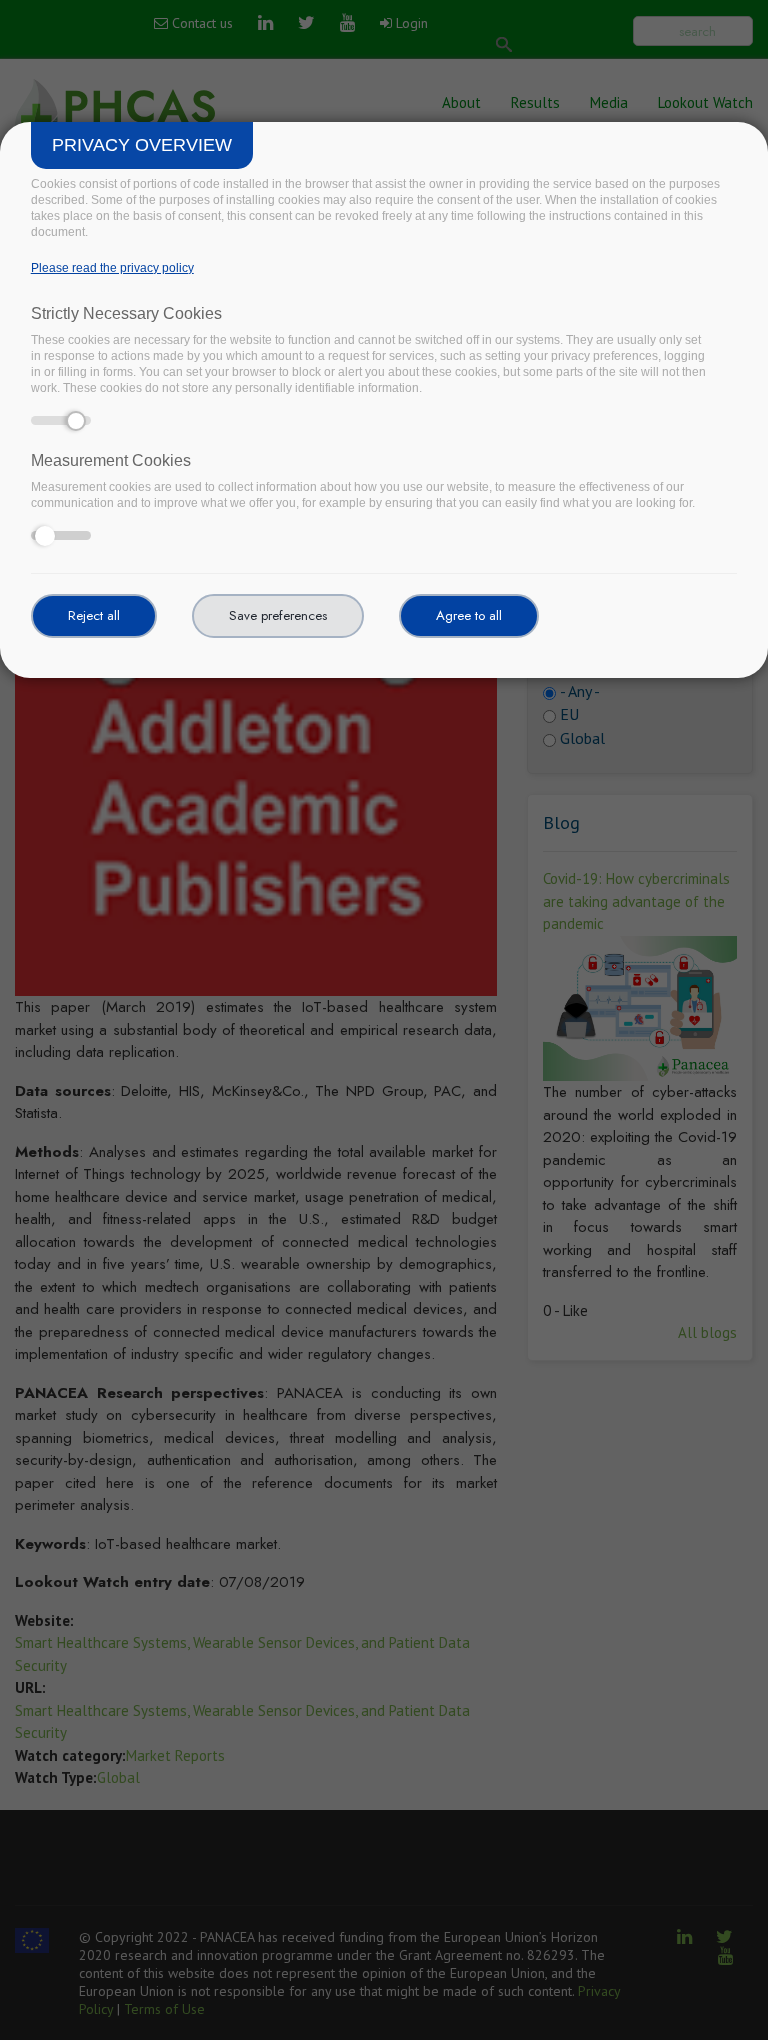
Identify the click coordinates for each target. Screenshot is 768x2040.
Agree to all (469, 615)
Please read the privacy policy (112, 268)
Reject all (94, 615)
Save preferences (278, 615)
